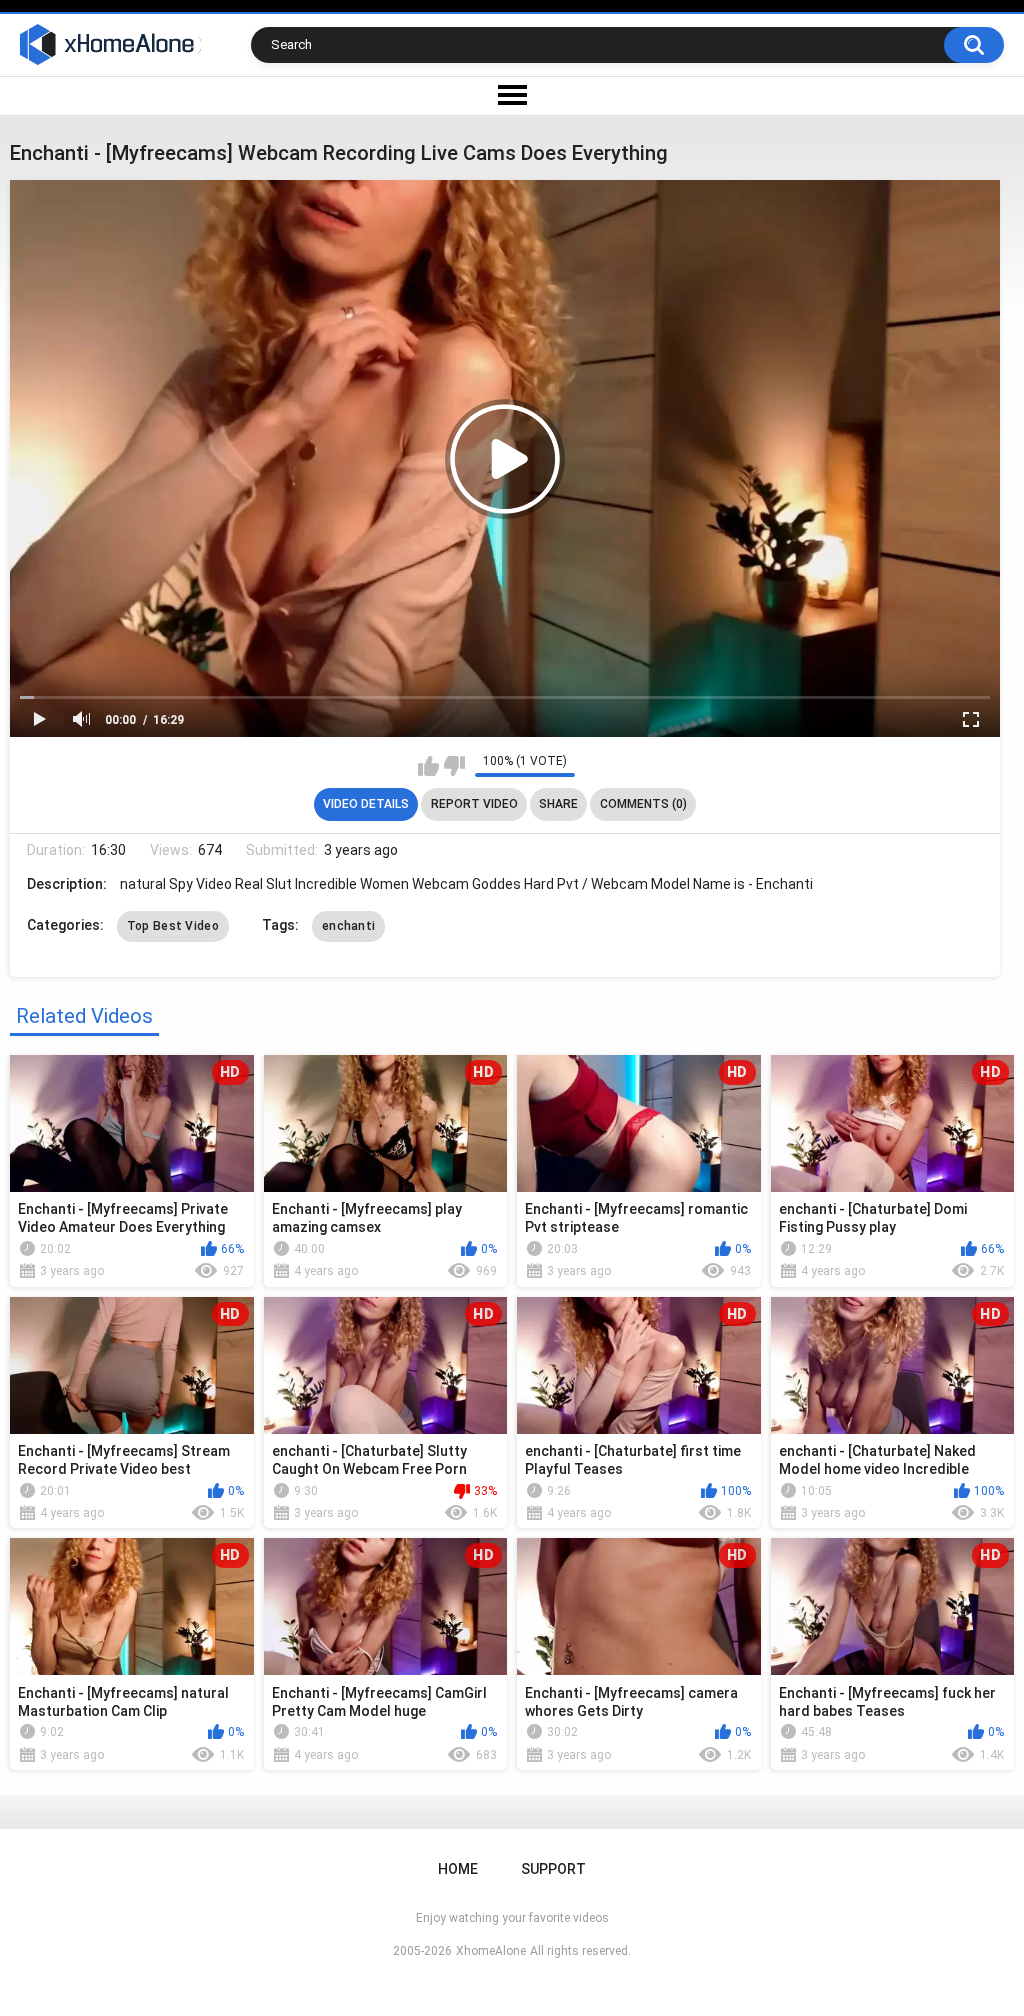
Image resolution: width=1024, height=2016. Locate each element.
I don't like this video (454, 766)
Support (553, 1869)
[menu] (512, 96)
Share (558, 804)
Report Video (474, 804)
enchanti (348, 926)
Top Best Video (173, 926)
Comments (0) (643, 804)
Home (458, 1869)
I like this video (428, 766)
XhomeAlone (491, 1951)
